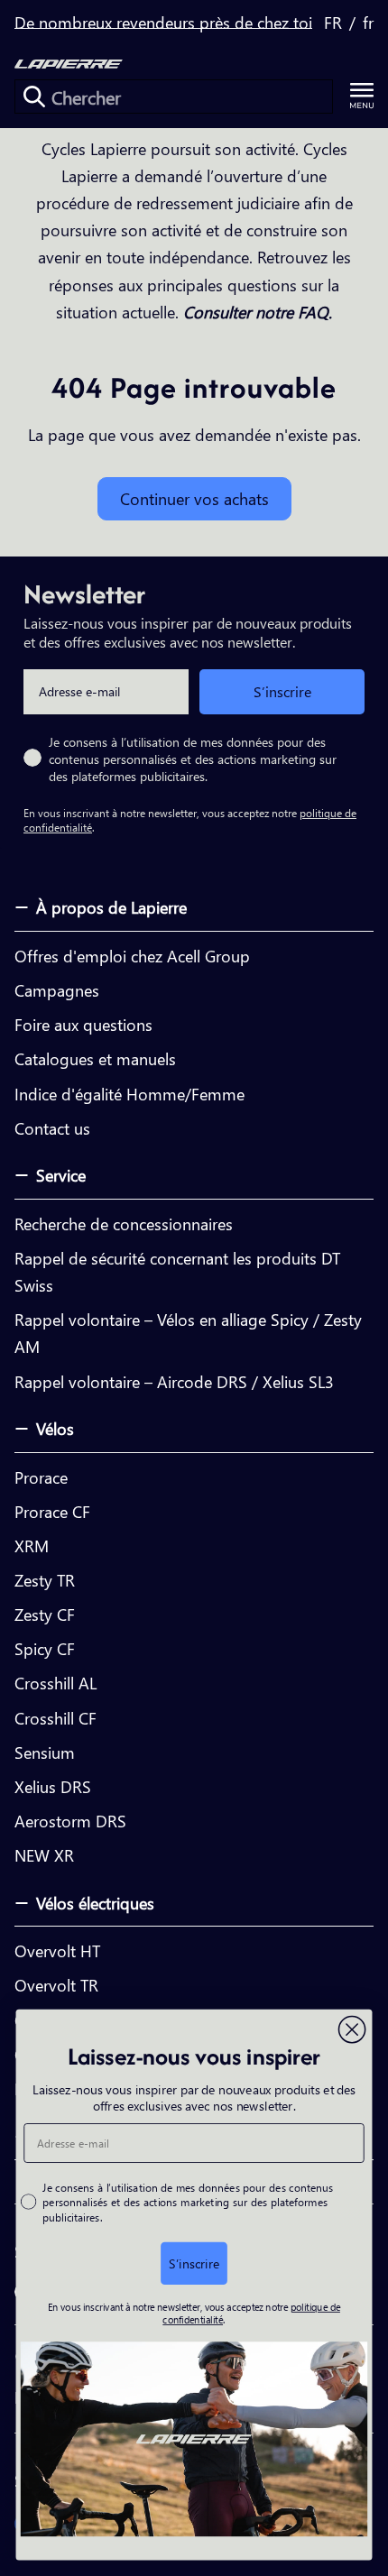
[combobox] (174, 97)
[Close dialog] (352, 2029)
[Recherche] (34, 97)
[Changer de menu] (362, 96)
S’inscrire (282, 691)
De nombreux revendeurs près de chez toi (163, 23)
